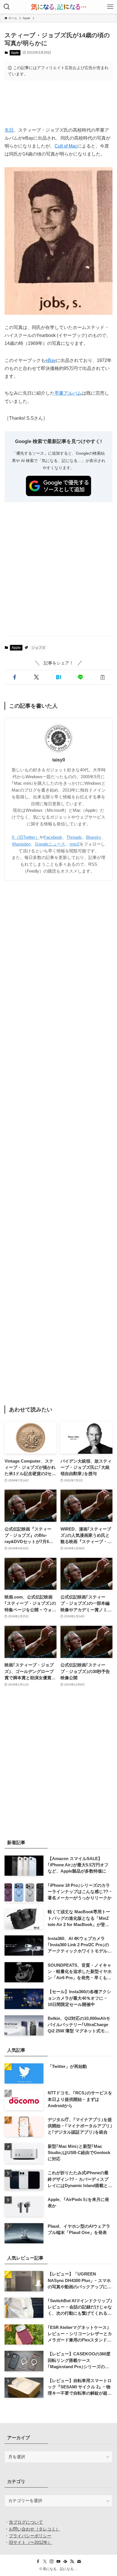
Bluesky (94, 837)
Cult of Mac (66, 146)
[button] (14, 677)
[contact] (79, 2561)
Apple (15, 53)
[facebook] (38, 2561)
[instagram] (52, 2561)
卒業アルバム (68, 393)
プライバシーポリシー (30, 2536)
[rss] (72, 2561)
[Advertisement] (58, 103)
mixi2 (75, 844)
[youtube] (58, 2561)
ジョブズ (38, 648)
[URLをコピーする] (102, 677)
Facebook (53, 837)
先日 (9, 130)
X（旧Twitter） (26, 837)
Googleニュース (50, 844)
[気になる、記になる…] (58, 7)
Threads (74, 837)
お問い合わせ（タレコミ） (34, 2529)
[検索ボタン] (7, 7)
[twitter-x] (45, 2561)
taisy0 (59, 760)
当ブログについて (26, 2522)
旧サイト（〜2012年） (30, 2542)
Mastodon (21, 844)
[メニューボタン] (110, 7)
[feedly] (65, 2561)
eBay (51, 360)
